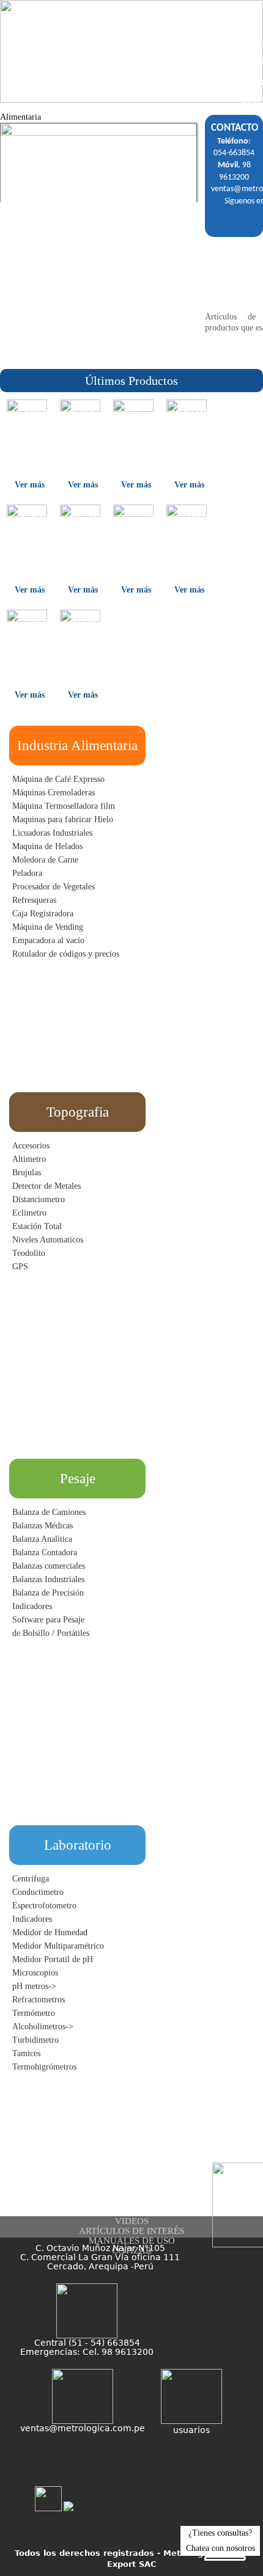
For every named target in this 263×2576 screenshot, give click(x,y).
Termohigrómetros (44, 2067)
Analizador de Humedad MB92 (188, 430)
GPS (20, 1267)
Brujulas (27, 1173)
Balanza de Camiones (49, 1512)
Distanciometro (39, 1199)
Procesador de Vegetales (54, 887)
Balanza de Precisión (48, 1593)
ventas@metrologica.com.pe (83, 2428)
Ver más (30, 485)
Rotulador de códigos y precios (66, 954)
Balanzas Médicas (43, 1526)
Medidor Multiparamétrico (58, 1946)
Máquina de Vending (48, 927)
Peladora (27, 873)
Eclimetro (29, 1213)
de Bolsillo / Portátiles (51, 1633)
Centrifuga (31, 1879)
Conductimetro (38, 1892)
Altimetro (29, 1159)
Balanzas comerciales (49, 1566)
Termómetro (34, 2013)
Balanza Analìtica (42, 1539)
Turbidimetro (35, 2040)
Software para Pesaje (48, 1620)
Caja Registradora (43, 914)
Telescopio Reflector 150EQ (135, 530)
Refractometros (39, 2000)
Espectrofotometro (44, 1906)
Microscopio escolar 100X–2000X (82, 430)
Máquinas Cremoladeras (54, 793)
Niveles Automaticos (48, 1240)
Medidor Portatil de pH (53, 1959)
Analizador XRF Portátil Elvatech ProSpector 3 (82, 545)
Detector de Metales (46, 1186)
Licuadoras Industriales (52, 833)
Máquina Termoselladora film (64, 806)
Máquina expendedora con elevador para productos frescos (82, 655)
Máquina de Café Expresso (58, 779)
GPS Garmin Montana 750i (135, 430)
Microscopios (35, 1973)
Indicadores (32, 1606)
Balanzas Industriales (48, 1579)
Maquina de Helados (47, 846)
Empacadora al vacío (48, 940)
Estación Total (37, 1226)
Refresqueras (34, 900)
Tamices (26, 2053)
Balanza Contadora (45, 1553)
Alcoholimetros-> (43, 2027)
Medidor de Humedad (50, 1932)
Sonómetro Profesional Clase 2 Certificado (29, 535)
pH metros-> (34, 1986)
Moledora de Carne (45, 860)
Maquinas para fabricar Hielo (63, 819)
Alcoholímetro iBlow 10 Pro (29, 425)
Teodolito (29, 1253)
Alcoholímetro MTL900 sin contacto (29, 640)
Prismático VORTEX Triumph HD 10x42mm (188, 540)
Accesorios (31, 1146)
